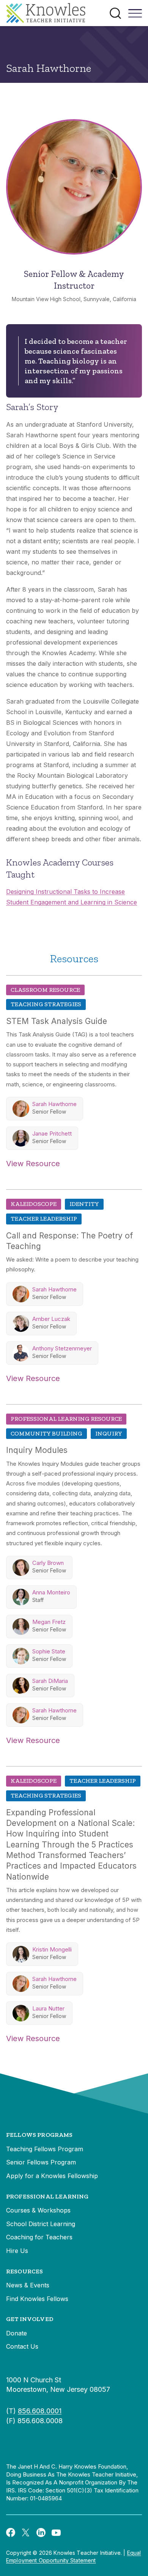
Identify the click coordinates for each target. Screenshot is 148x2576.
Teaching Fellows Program (45, 2149)
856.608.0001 (40, 2411)
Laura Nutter (48, 2008)
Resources (24, 2271)
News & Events (28, 2285)
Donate (17, 2333)
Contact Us (22, 2346)
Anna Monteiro (51, 1592)
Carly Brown (48, 1563)
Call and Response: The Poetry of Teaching (69, 1241)
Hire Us (17, 2251)
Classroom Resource (45, 990)
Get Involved (30, 2319)
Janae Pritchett (52, 1133)
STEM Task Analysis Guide (57, 1021)
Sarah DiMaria (50, 1681)
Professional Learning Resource (66, 1419)
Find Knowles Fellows (37, 2299)
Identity (84, 1204)
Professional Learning (47, 2196)
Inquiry (109, 1433)
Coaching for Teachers (39, 2237)
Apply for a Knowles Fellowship (52, 2176)
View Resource (33, 1164)
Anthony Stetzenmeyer (62, 1348)
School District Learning (41, 2224)
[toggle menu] (135, 16)
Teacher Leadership (44, 1219)
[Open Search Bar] (115, 13)
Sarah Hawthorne (54, 1104)
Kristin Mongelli (52, 1949)
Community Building (46, 1433)
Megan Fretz (49, 1622)
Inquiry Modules (37, 1450)
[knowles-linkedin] (41, 2532)
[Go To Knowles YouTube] (56, 2532)
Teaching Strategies (46, 1004)
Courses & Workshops (38, 2210)
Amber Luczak (51, 1319)
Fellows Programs (39, 2135)
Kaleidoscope (34, 1204)
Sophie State (49, 1651)
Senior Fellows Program (41, 2162)
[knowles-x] (26, 2532)
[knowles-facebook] (11, 2532)
